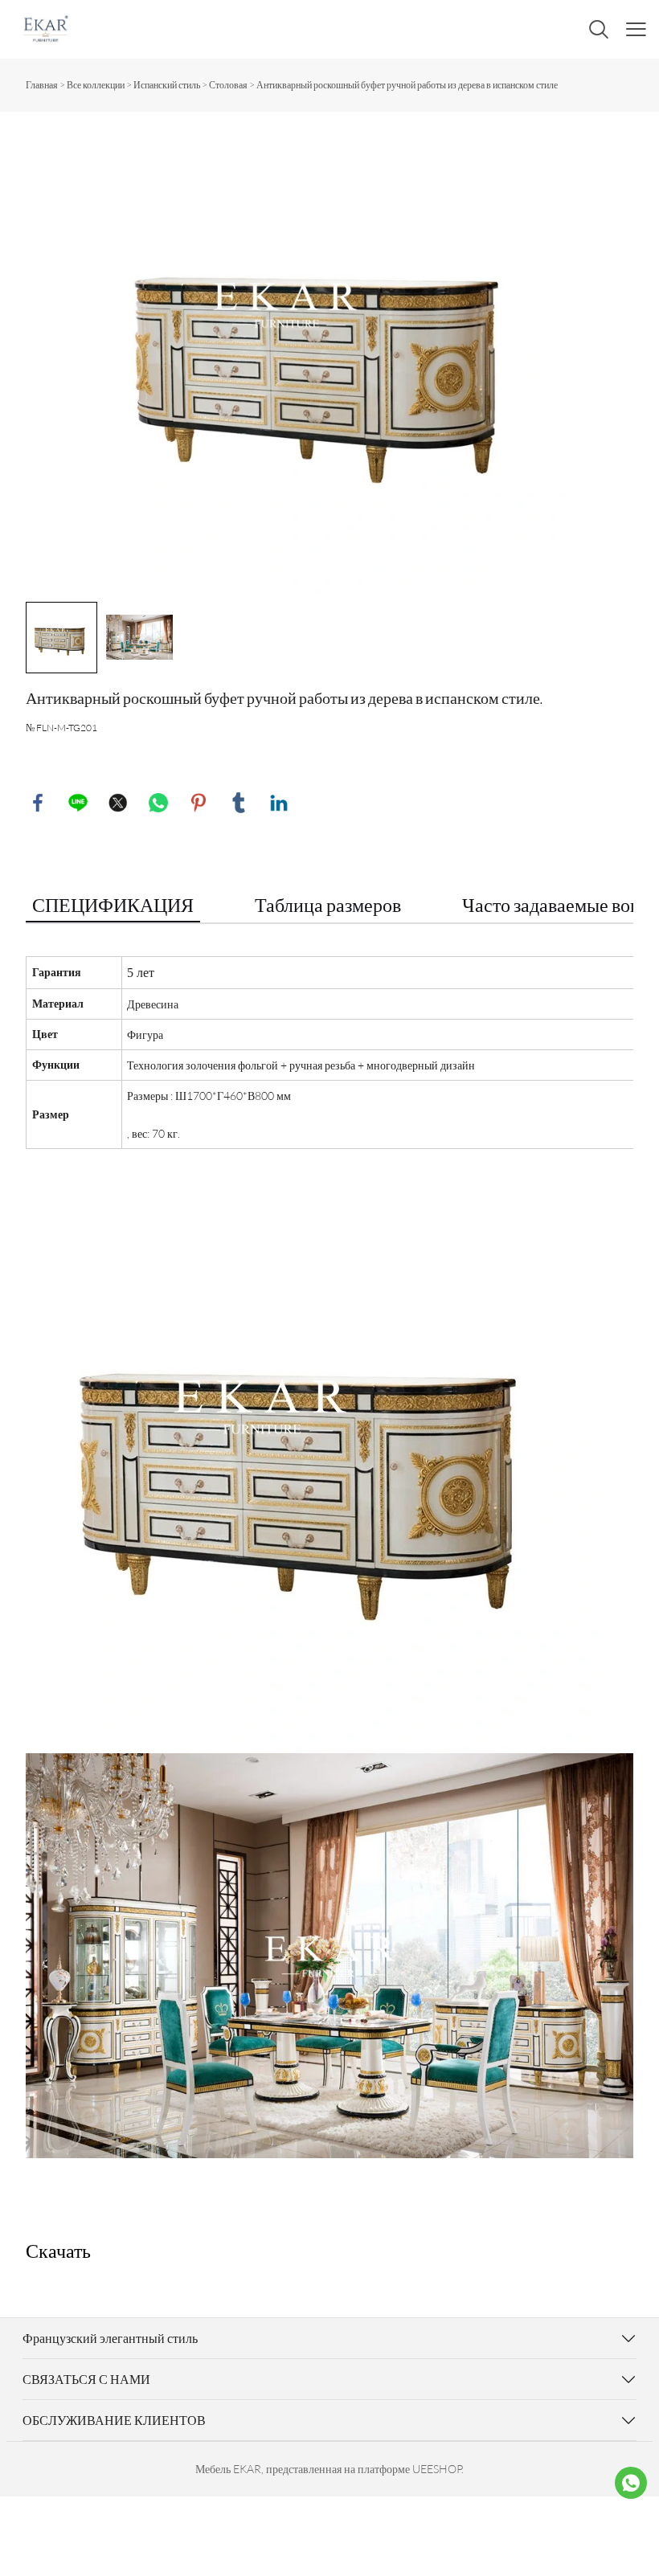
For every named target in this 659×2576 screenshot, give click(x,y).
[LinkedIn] (279, 803)
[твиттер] (118, 803)
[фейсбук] (38, 803)
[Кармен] (631, 2483)
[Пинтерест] (199, 803)
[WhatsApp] (158, 803)
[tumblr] (239, 803)
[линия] (78, 803)
